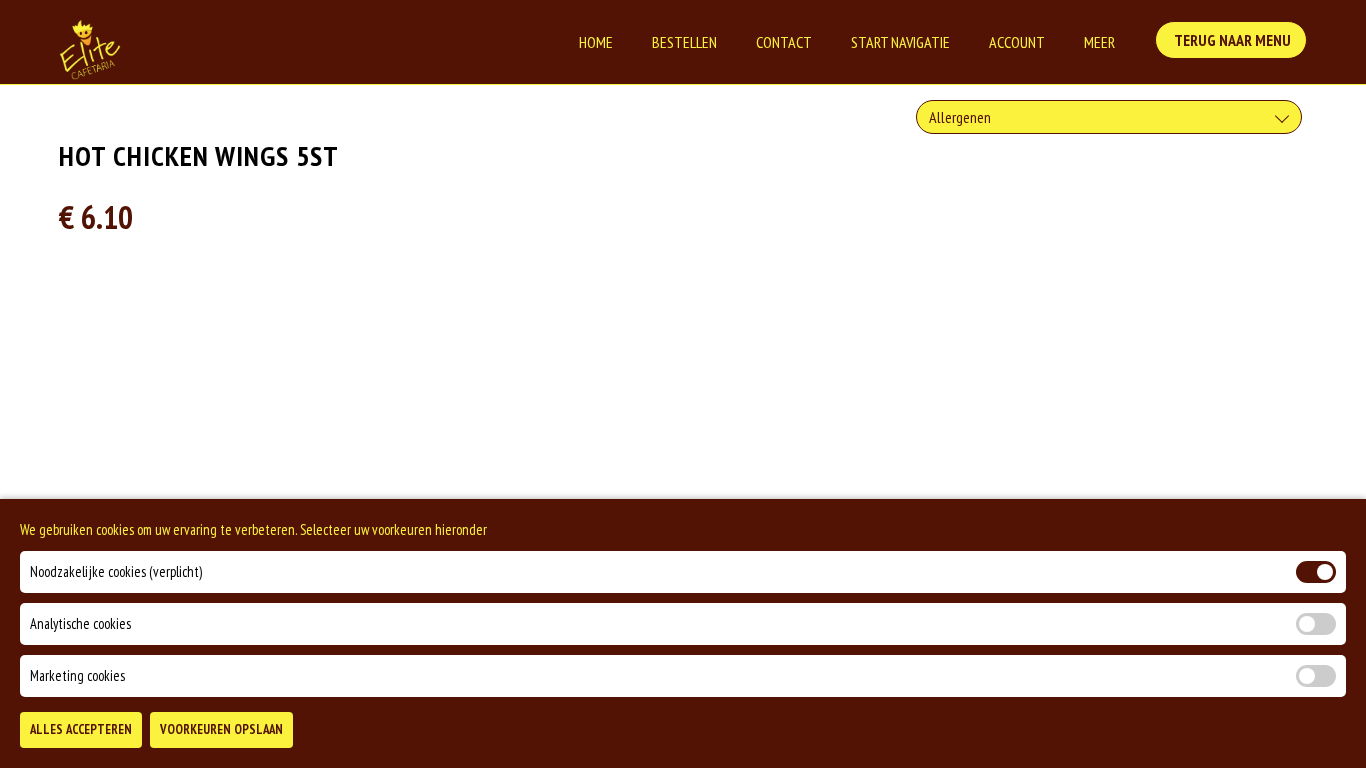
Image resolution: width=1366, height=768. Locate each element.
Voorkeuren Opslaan (221, 729)
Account (1017, 42)
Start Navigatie (900, 42)
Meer (1099, 42)
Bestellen (684, 42)
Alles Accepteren (81, 729)
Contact (784, 42)
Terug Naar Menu (1231, 40)
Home (596, 42)
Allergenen (960, 117)
